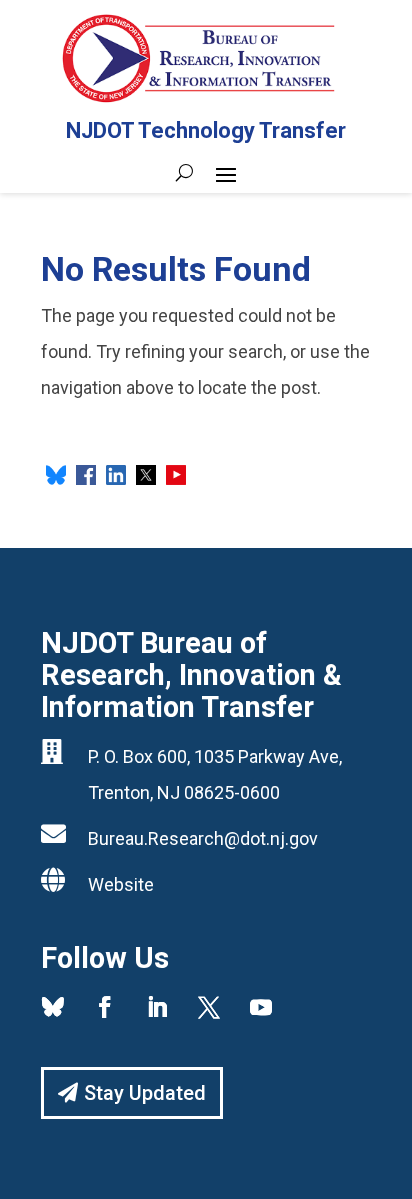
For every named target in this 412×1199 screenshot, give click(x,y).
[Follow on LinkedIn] (157, 1007)
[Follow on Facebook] (105, 1007)
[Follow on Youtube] (261, 1007)
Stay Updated (145, 1093)
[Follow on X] (209, 1007)
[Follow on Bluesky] (53, 1007)
